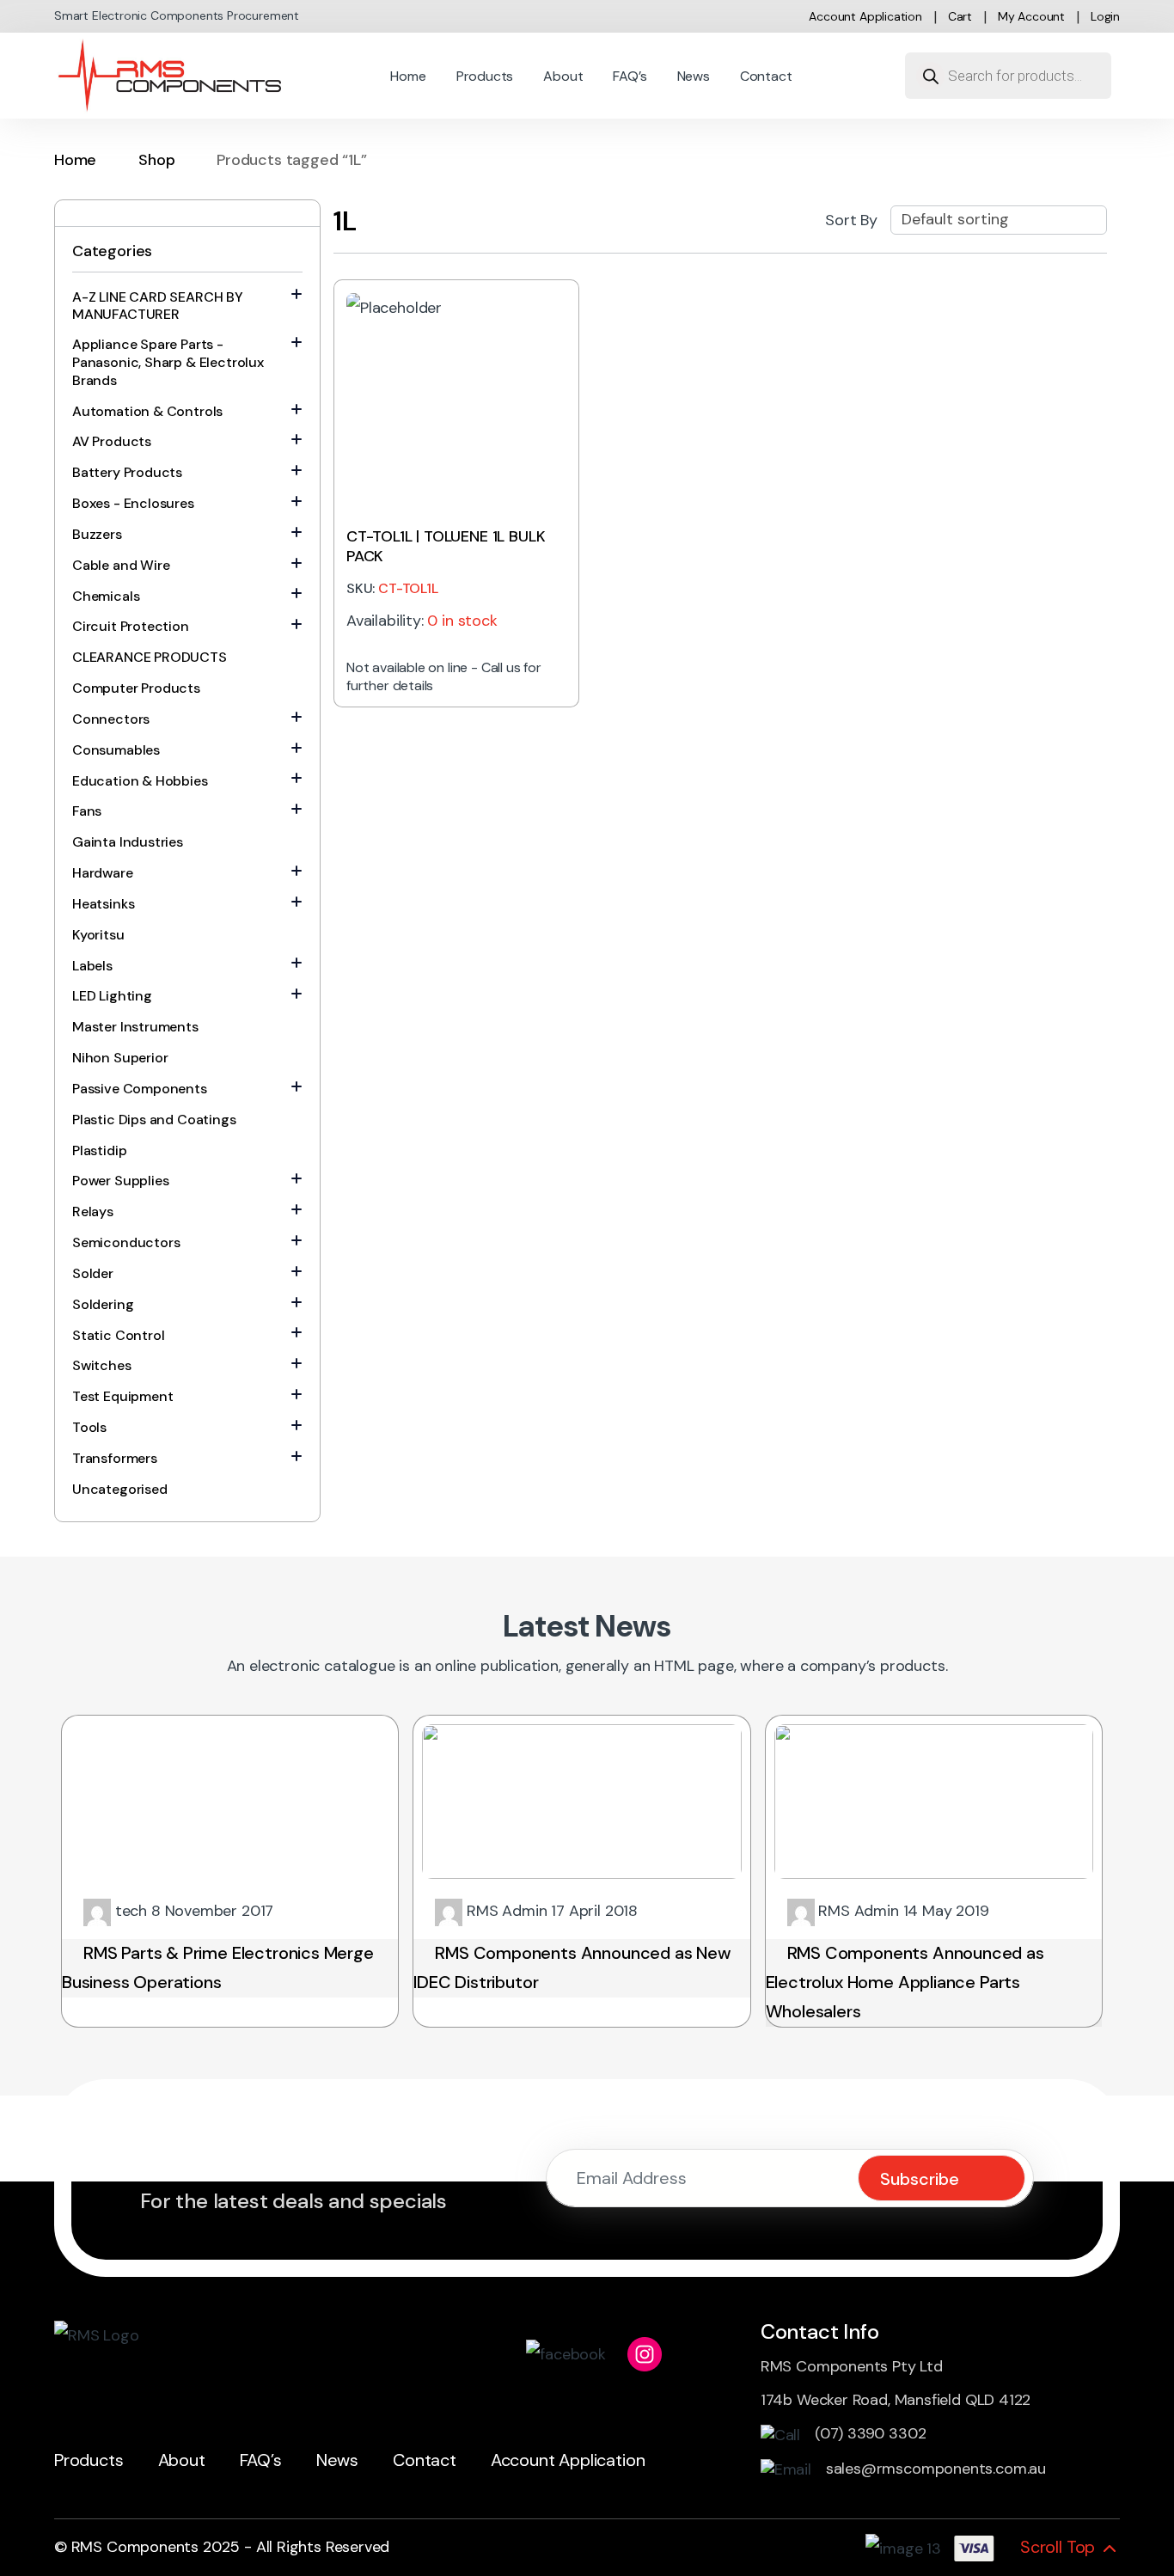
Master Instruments (135, 1027)
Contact (766, 76)
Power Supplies (120, 1181)
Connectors (111, 719)
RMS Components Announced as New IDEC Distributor (572, 1967)
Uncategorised (120, 1489)
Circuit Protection (131, 626)
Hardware (103, 873)
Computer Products (136, 688)
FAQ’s (630, 76)
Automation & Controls (147, 411)
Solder (93, 1273)
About (563, 76)
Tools (89, 1427)
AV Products (112, 441)
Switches (102, 1365)
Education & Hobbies (140, 781)
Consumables (116, 750)
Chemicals (106, 596)
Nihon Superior (120, 1058)
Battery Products (127, 472)
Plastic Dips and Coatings (154, 1120)
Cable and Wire (121, 565)
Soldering (103, 1304)
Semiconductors (126, 1242)
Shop (156, 160)
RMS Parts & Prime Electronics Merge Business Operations (218, 1967)
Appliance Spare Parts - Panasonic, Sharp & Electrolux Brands (168, 362)
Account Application (865, 16)
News (694, 76)
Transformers (115, 1458)
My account (1031, 16)
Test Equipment (122, 1396)
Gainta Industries (128, 842)
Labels (92, 966)
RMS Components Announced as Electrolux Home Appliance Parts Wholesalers (905, 1982)
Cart (960, 16)
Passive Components (140, 1089)
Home (408, 76)
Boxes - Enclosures (133, 503)
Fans (87, 811)
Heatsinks (103, 904)
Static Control (118, 1335)
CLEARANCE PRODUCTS (150, 657)
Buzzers (97, 534)
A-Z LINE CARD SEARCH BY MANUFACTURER (158, 306)
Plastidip (99, 1150)
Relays (93, 1212)
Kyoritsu (98, 935)
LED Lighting (112, 996)
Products (485, 76)
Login (1105, 16)
